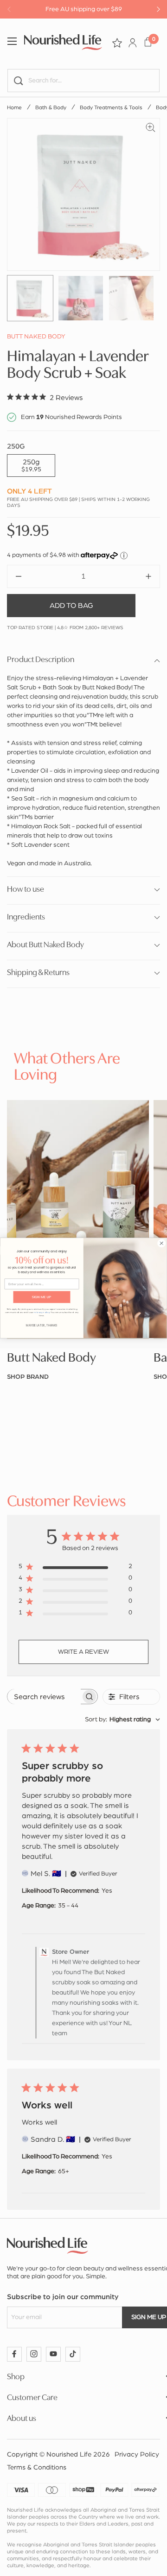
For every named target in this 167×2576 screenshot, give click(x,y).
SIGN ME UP (42, 1297)
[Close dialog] (161, 1243)
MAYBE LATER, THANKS (42, 1325)
